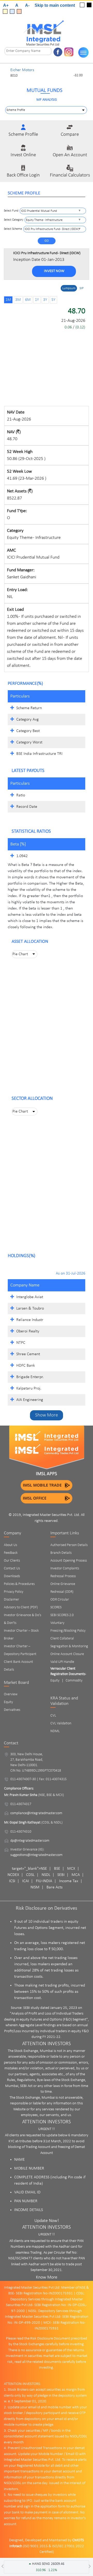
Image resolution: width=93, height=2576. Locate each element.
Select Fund (11, 211)
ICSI (12, 1881)
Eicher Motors (22, 70)
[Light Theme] (82, 5)
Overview (11, 1694)
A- (27, 5)
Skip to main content (55, 5)
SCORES (56, 1607)
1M (8, 300)
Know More (47, 2277)
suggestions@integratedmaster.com (36, 1855)
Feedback (11, 1553)
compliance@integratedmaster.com (36, 1813)
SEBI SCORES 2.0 (62, 1615)
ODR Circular (60, 1600)
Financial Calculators (70, 175)
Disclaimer (11, 1600)
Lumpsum (69, 288)
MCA (76, 1875)
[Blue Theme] (12, 11)
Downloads (12, 1576)
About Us (10, 1545)
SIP (82, 288)
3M (18, 300)
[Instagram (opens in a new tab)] (69, 52)
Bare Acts (55, 1887)
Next (88, 73)
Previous (5, 73)
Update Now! (47, 2221)
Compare (70, 135)
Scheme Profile (23, 135)
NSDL (46, 1875)
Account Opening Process (69, 1561)
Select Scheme (13, 229)
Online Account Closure (67, 1654)
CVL (53, 1716)
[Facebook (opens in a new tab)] (58, 52)
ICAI (26, 1881)
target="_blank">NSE (29, 1869)
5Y (53, 300)
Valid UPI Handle (62, 1662)
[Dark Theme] (89, 5)
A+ (6, 5)
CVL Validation (61, 1723)
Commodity (74, 1681)
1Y (37, 300)
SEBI (61, 1875)
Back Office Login (23, 175)
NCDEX (13, 1875)
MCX (71, 1869)
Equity (8, 1702)
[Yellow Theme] (5, 11)
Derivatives (12, 1710)
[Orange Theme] (19, 11)
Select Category (14, 220)
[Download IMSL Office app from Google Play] (47, 1498)
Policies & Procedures (19, 1584)
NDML (55, 1731)
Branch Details (61, 1553)
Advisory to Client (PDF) (21, 1607)
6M (28, 300)
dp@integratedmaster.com (30, 1841)
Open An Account (70, 155)
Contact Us (12, 1568)
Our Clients (12, 1561)
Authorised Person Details (69, 1545)
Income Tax (69, 1881)
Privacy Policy (14, 1592)
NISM (35, 1887)
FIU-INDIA (44, 1881)
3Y (45, 300)
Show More (47, 1415)
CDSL (30, 1875)
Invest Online (23, 155)
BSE (57, 1869)
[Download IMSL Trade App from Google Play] (47, 1485)
